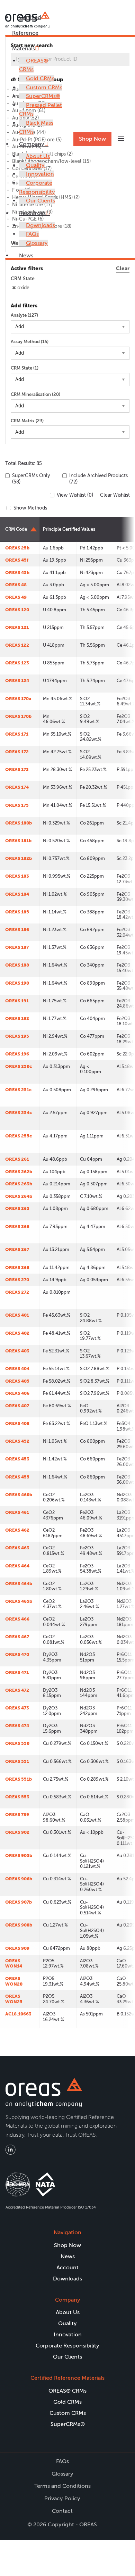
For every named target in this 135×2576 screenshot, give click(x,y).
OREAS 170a (18, 699)
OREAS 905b (19, 1856)
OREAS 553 (17, 1797)
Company (32, 144)
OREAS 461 (17, 1512)
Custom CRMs (44, 87)
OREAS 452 (17, 1441)
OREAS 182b (19, 858)
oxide (23, 288)
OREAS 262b (19, 1172)
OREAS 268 (17, 1268)
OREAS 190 (17, 983)
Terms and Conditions (62, 2486)
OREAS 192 (17, 1018)
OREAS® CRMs (67, 2391)
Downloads (40, 225)
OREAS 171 (17, 734)
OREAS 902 (17, 1832)
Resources (32, 213)
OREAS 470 (17, 1654)
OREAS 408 (17, 1423)
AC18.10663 (18, 2014)
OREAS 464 (17, 1566)
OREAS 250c (19, 1066)
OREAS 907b (19, 1902)
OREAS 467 (17, 1637)
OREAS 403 (17, 1351)
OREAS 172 (17, 752)
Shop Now (92, 139)
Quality (35, 165)
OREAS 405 (17, 1381)
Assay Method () (30, 342)
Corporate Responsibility (67, 2346)
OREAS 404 (17, 1369)
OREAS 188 (17, 965)
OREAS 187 (17, 947)
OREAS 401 (17, 1315)
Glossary (37, 243)
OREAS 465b (19, 1601)
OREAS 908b (19, 1925)
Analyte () (24, 315)
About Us (38, 156)
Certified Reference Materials (27, 33)
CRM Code (16, 529)
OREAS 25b (17, 548)
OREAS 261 (17, 1159)
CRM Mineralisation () (35, 394)
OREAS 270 (17, 1280)
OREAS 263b (19, 1184)
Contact (62, 2511)
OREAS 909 (17, 1948)
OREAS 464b (19, 1584)
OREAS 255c (19, 1136)
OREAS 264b (19, 1196)
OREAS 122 (17, 645)
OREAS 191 (17, 1001)
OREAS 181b (18, 841)
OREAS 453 (17, 1459)
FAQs (32, 234)
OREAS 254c (19, 1113)
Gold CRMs (40, 78)
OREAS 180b (19, 823)
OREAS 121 (17, 627)
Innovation (40, 174)
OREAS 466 (17, 1619)
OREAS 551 (17, 1761)
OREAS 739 (17, 1815)
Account (67, 2267)
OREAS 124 (17, 681)
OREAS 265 (17, 1208)
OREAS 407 (17, 1406)
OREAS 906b (19, 1879)
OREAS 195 (17, 1036)
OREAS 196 (17, 1054)
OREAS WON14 (14, 1964)
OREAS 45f (17, 560)
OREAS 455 (17, 1477)
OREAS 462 (17, 1530)
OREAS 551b (19, 1779)
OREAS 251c (18, 1090)
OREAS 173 (17, 769)
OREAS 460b (19, 1495)
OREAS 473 (17, 1708)
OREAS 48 (16, 585)
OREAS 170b (18, 716)
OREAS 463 (17, 1548)
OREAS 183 (17, 876)
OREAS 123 (17, 663)
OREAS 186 (17, 930)
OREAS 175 (17, 805)
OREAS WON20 (14, 1981)
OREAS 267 (17, 1249)
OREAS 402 (17, 1333)
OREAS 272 (17, 1292)
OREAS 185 (17, 912)
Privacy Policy (62, 2498)
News (26, 255)
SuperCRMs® (43, 96)
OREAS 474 (17, 1726)
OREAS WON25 (14, 1999)
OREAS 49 (16, 597)
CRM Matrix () (27, 421)
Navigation (67, 2232)
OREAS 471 (17, 1672)
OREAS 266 (17, 1227)
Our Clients (40, 201)
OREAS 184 (17, 894)
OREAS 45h (17, 573)
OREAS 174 (17, 787)
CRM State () (25, 368)
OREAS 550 (17, 1743)
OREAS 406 (17, 1393)
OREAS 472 (17, 1690)
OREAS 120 (17, 610)
